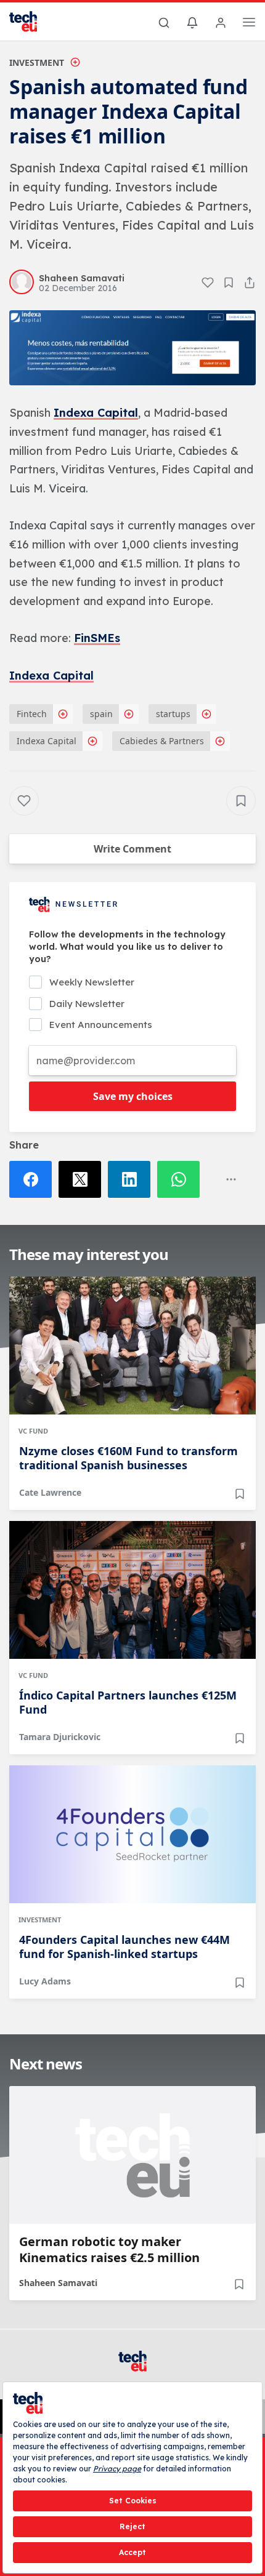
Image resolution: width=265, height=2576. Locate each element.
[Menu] (249, 24)
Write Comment (132, 849)
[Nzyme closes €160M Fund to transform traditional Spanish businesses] (132, 1346)
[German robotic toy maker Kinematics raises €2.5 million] (132, 2155)
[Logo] (31, 22)
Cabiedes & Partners (162, 741)
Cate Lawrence (50, 1492)
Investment (37, 62)
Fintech (32, 714)
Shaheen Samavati (58, 2283)
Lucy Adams (45, 1981)
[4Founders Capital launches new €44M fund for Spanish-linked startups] (132, 1834)
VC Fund (33, 1431)
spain (101, 714)
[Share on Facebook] (34, 1179)
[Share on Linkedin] (132, 1179)
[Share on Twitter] (83, 1179)
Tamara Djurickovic (60, 1737)
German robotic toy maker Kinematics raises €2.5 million (109, 2250)
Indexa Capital (96, 413)
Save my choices (133, 1096)
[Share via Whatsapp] (182, 1179)
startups (173, 714)
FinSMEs (97, 638)
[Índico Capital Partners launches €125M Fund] (132, 1590)
